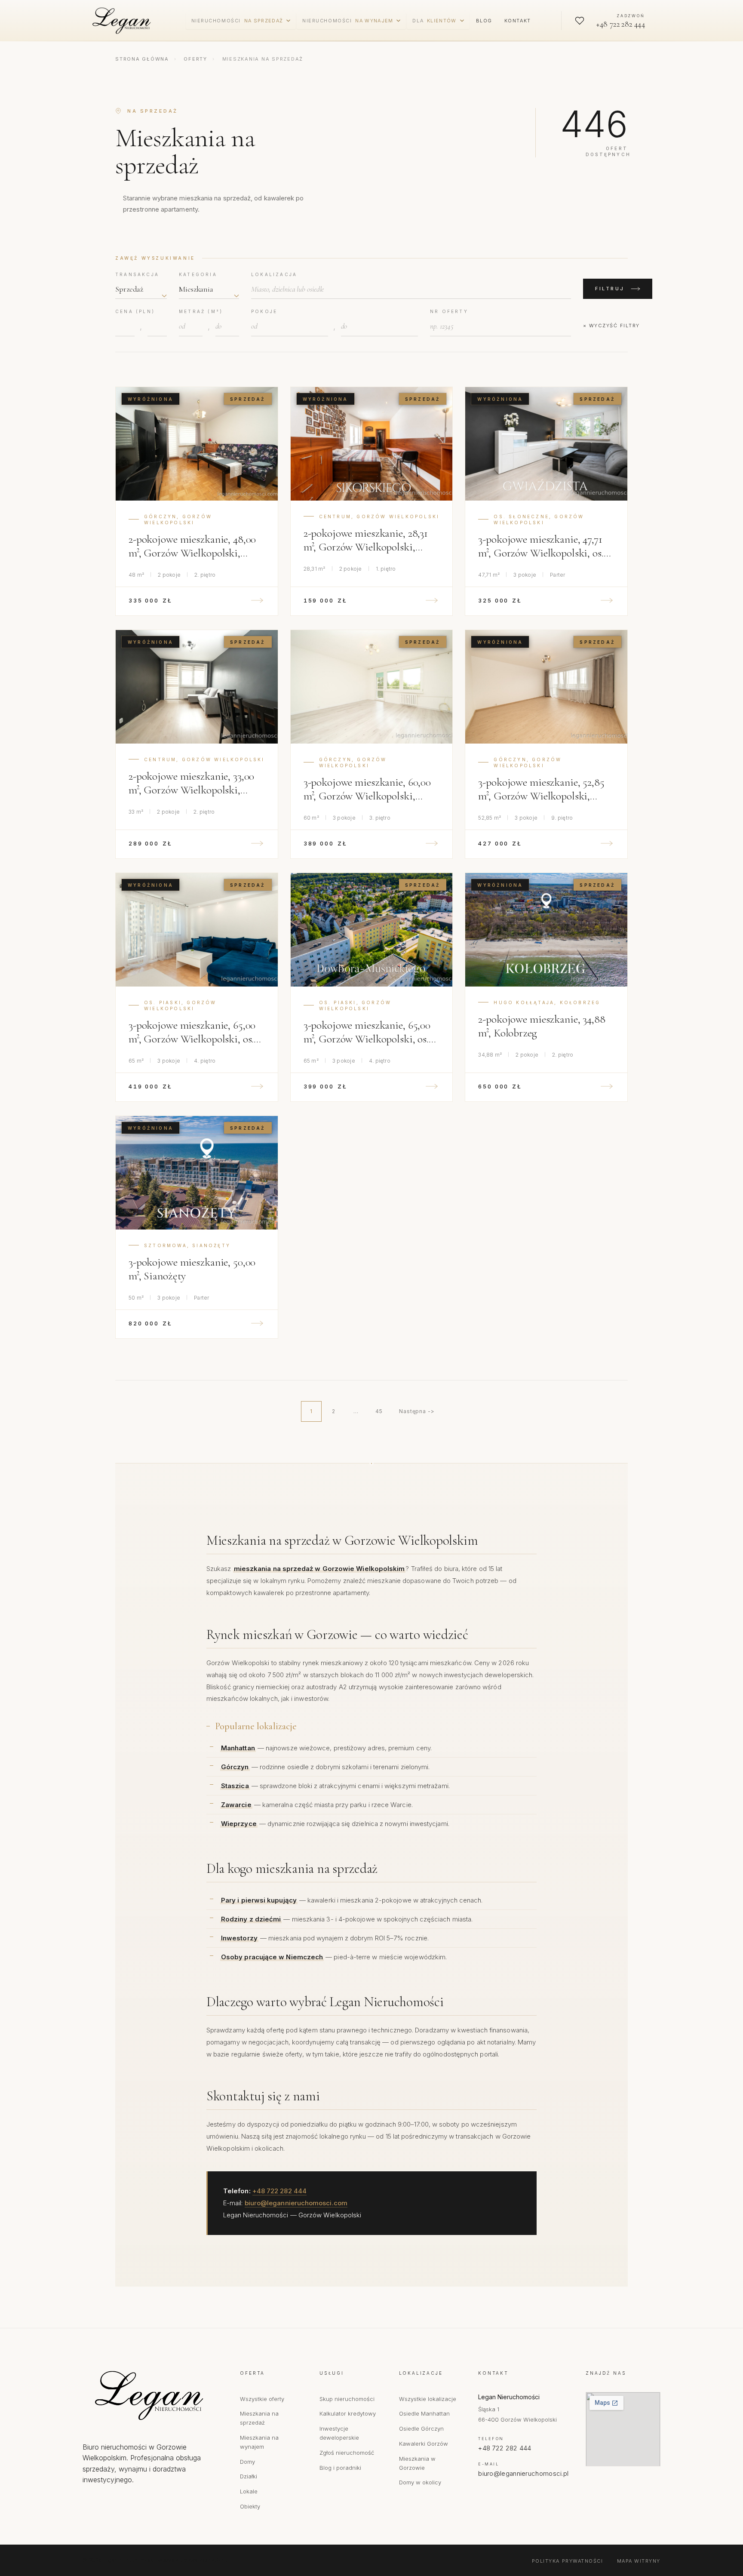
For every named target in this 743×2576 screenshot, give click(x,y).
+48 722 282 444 (279, 2191)
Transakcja (137, 274)
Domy (247, 2462)
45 (379, 1411)
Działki (249, 2476)
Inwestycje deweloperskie (339, 2433)
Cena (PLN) (135, 311)
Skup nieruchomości (347, 2399)
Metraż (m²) (201, 311)
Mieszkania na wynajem (259, 2442)
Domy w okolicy (420, 2482)
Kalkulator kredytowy (348, 2413)
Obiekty (250, 2506)
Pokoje (264, 311)
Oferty (195, 59)
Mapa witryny (639, 2561)
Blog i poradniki (340, 2468)
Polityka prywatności (568, 2561)
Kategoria (198, 274)
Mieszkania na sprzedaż (259, 2418)
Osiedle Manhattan (424, 2413)
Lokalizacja (274, 274)
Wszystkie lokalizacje (428, 2399)
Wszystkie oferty (262, 2399)
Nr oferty (449, 311)
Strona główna (142, 59)
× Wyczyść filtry (611, 326)
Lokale (249, 2491)
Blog (484, 21)
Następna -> (417, 1411)
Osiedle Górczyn (421, 2428)
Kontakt (518, 21)
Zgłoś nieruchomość (347, 2453)
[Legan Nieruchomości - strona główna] (153, 2395)
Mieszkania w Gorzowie (417, 2463)
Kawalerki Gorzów (424, 2444)
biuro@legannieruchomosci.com (296, 2203)
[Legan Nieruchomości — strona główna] (123, 21)
